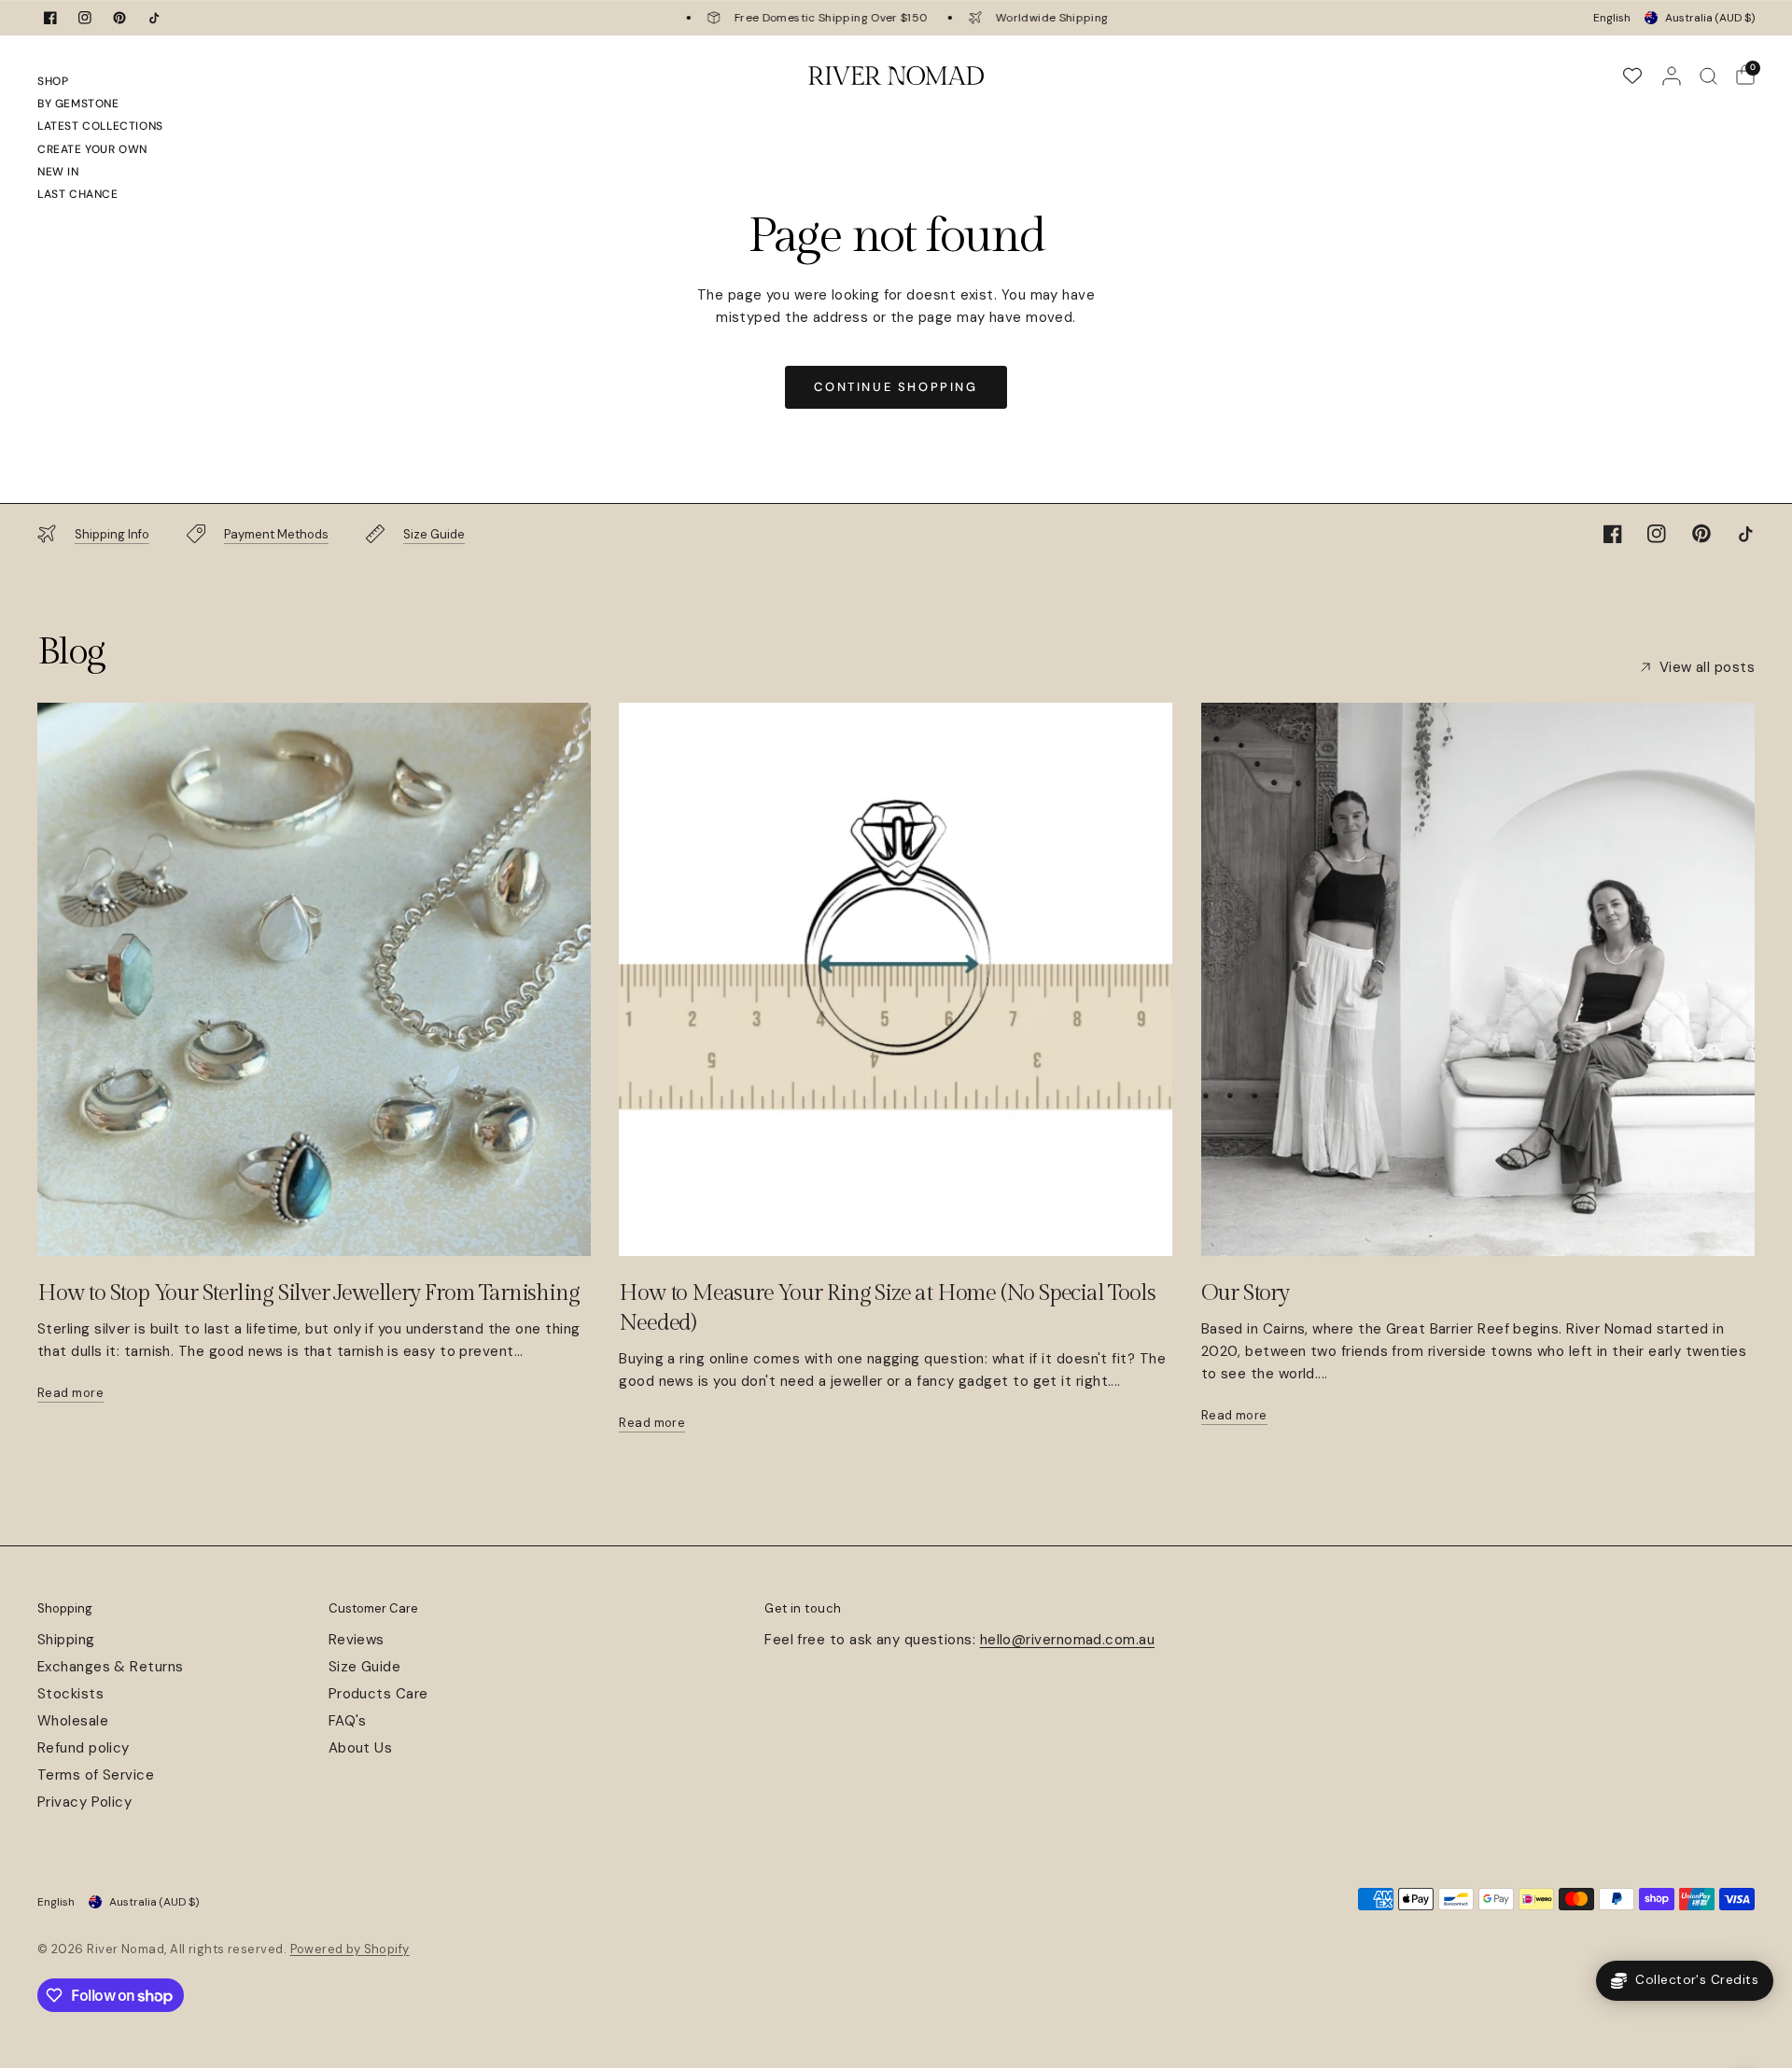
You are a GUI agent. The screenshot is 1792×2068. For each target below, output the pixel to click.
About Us (361, 1748)
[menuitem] (100, 84)
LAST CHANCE (78, 194)
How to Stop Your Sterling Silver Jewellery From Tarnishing (308, 1293)
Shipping (66, 1640)
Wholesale (73, 1721)
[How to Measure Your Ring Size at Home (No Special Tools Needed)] (896, 979)
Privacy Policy (84, 1802)
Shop (53, 81)
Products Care (378, 1694)
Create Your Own (92, 149)
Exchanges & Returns (111, 1667)
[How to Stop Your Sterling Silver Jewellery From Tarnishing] (314, 979)
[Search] (1708, 76)
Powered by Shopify (350, 1949)
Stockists (70, 1694)
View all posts (1707, 668)
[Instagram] (85, 18)
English (1612, 18)
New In (58, 172)
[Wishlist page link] (1632, 76)
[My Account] (1672, 76)
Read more (70, 1393)
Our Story (1245, 1293)
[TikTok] (154, 18)
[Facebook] (50, 18)
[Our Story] (1478, 979)
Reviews (357, 1640)
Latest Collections (100, 126)
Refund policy (84, 1748)
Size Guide (365, 1667)
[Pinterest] (119, 18)
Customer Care (373, 1608)
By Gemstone (78, 104)
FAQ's (348, 1721)
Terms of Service (96, 1775)
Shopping (65, 1608)
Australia (1710, 18)
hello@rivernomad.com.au (1067, 1640)
